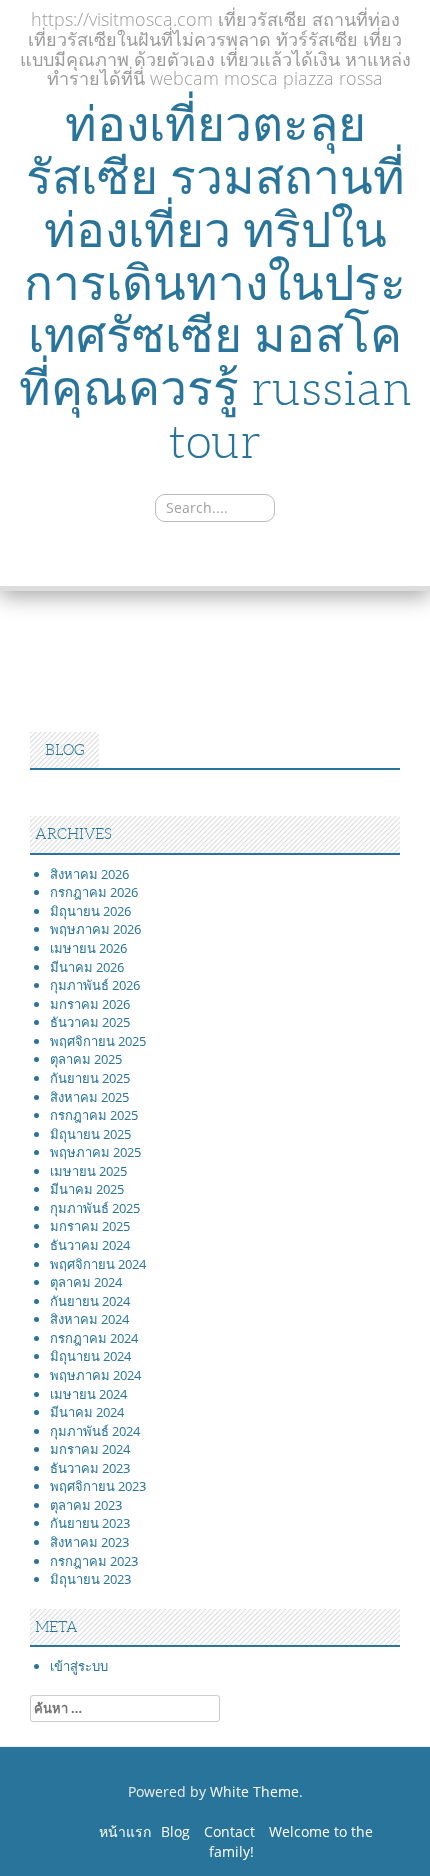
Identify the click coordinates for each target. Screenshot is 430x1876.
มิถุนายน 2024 (90, 1356)
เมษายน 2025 (88, 1171)
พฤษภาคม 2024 (95, 1375)
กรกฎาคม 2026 (94, 892)
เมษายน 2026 (88, 948)
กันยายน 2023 (90, 1523)
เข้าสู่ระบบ (79, 1666)
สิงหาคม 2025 (89, 1097)
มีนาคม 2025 (87, 1189)
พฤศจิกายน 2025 (98, 1041)
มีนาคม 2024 (87, 1412)
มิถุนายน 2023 (90, 1579)
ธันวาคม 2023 (90, 1468)
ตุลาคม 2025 (86, 1059)
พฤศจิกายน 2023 (98, 1486)
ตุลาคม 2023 (86, 1505)
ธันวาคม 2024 (90, 1245)
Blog (175, 1831)
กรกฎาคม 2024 (94, 1338)
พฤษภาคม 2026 (95, 929)
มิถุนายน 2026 (90, 911)
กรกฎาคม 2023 (94, 1561)
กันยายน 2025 (90, 1078)
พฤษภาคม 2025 (95, 1152)
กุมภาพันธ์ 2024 (95, 1431)
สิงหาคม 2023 (89, 1542)
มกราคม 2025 (90, 1226)
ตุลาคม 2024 (86, 1282)
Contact (229, 1831)
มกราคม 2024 (90, 1449)
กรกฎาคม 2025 (94, 1115)
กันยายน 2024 (90, 1301)
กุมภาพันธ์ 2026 (95, 985)
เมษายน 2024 (88, 1394)
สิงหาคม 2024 (89, 1319)
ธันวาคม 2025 (90, 1022)
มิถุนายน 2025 (90, 1134)
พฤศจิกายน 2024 (98, 1264)
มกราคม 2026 (90, 1004)
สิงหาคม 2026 (89, 874)
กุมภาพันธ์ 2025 (95, 1208)
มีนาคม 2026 (87, 967)
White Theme (254, 1791)
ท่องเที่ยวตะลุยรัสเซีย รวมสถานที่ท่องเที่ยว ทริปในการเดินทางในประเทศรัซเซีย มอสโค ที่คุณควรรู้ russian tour (215, 283)
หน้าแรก (125, 1831)
